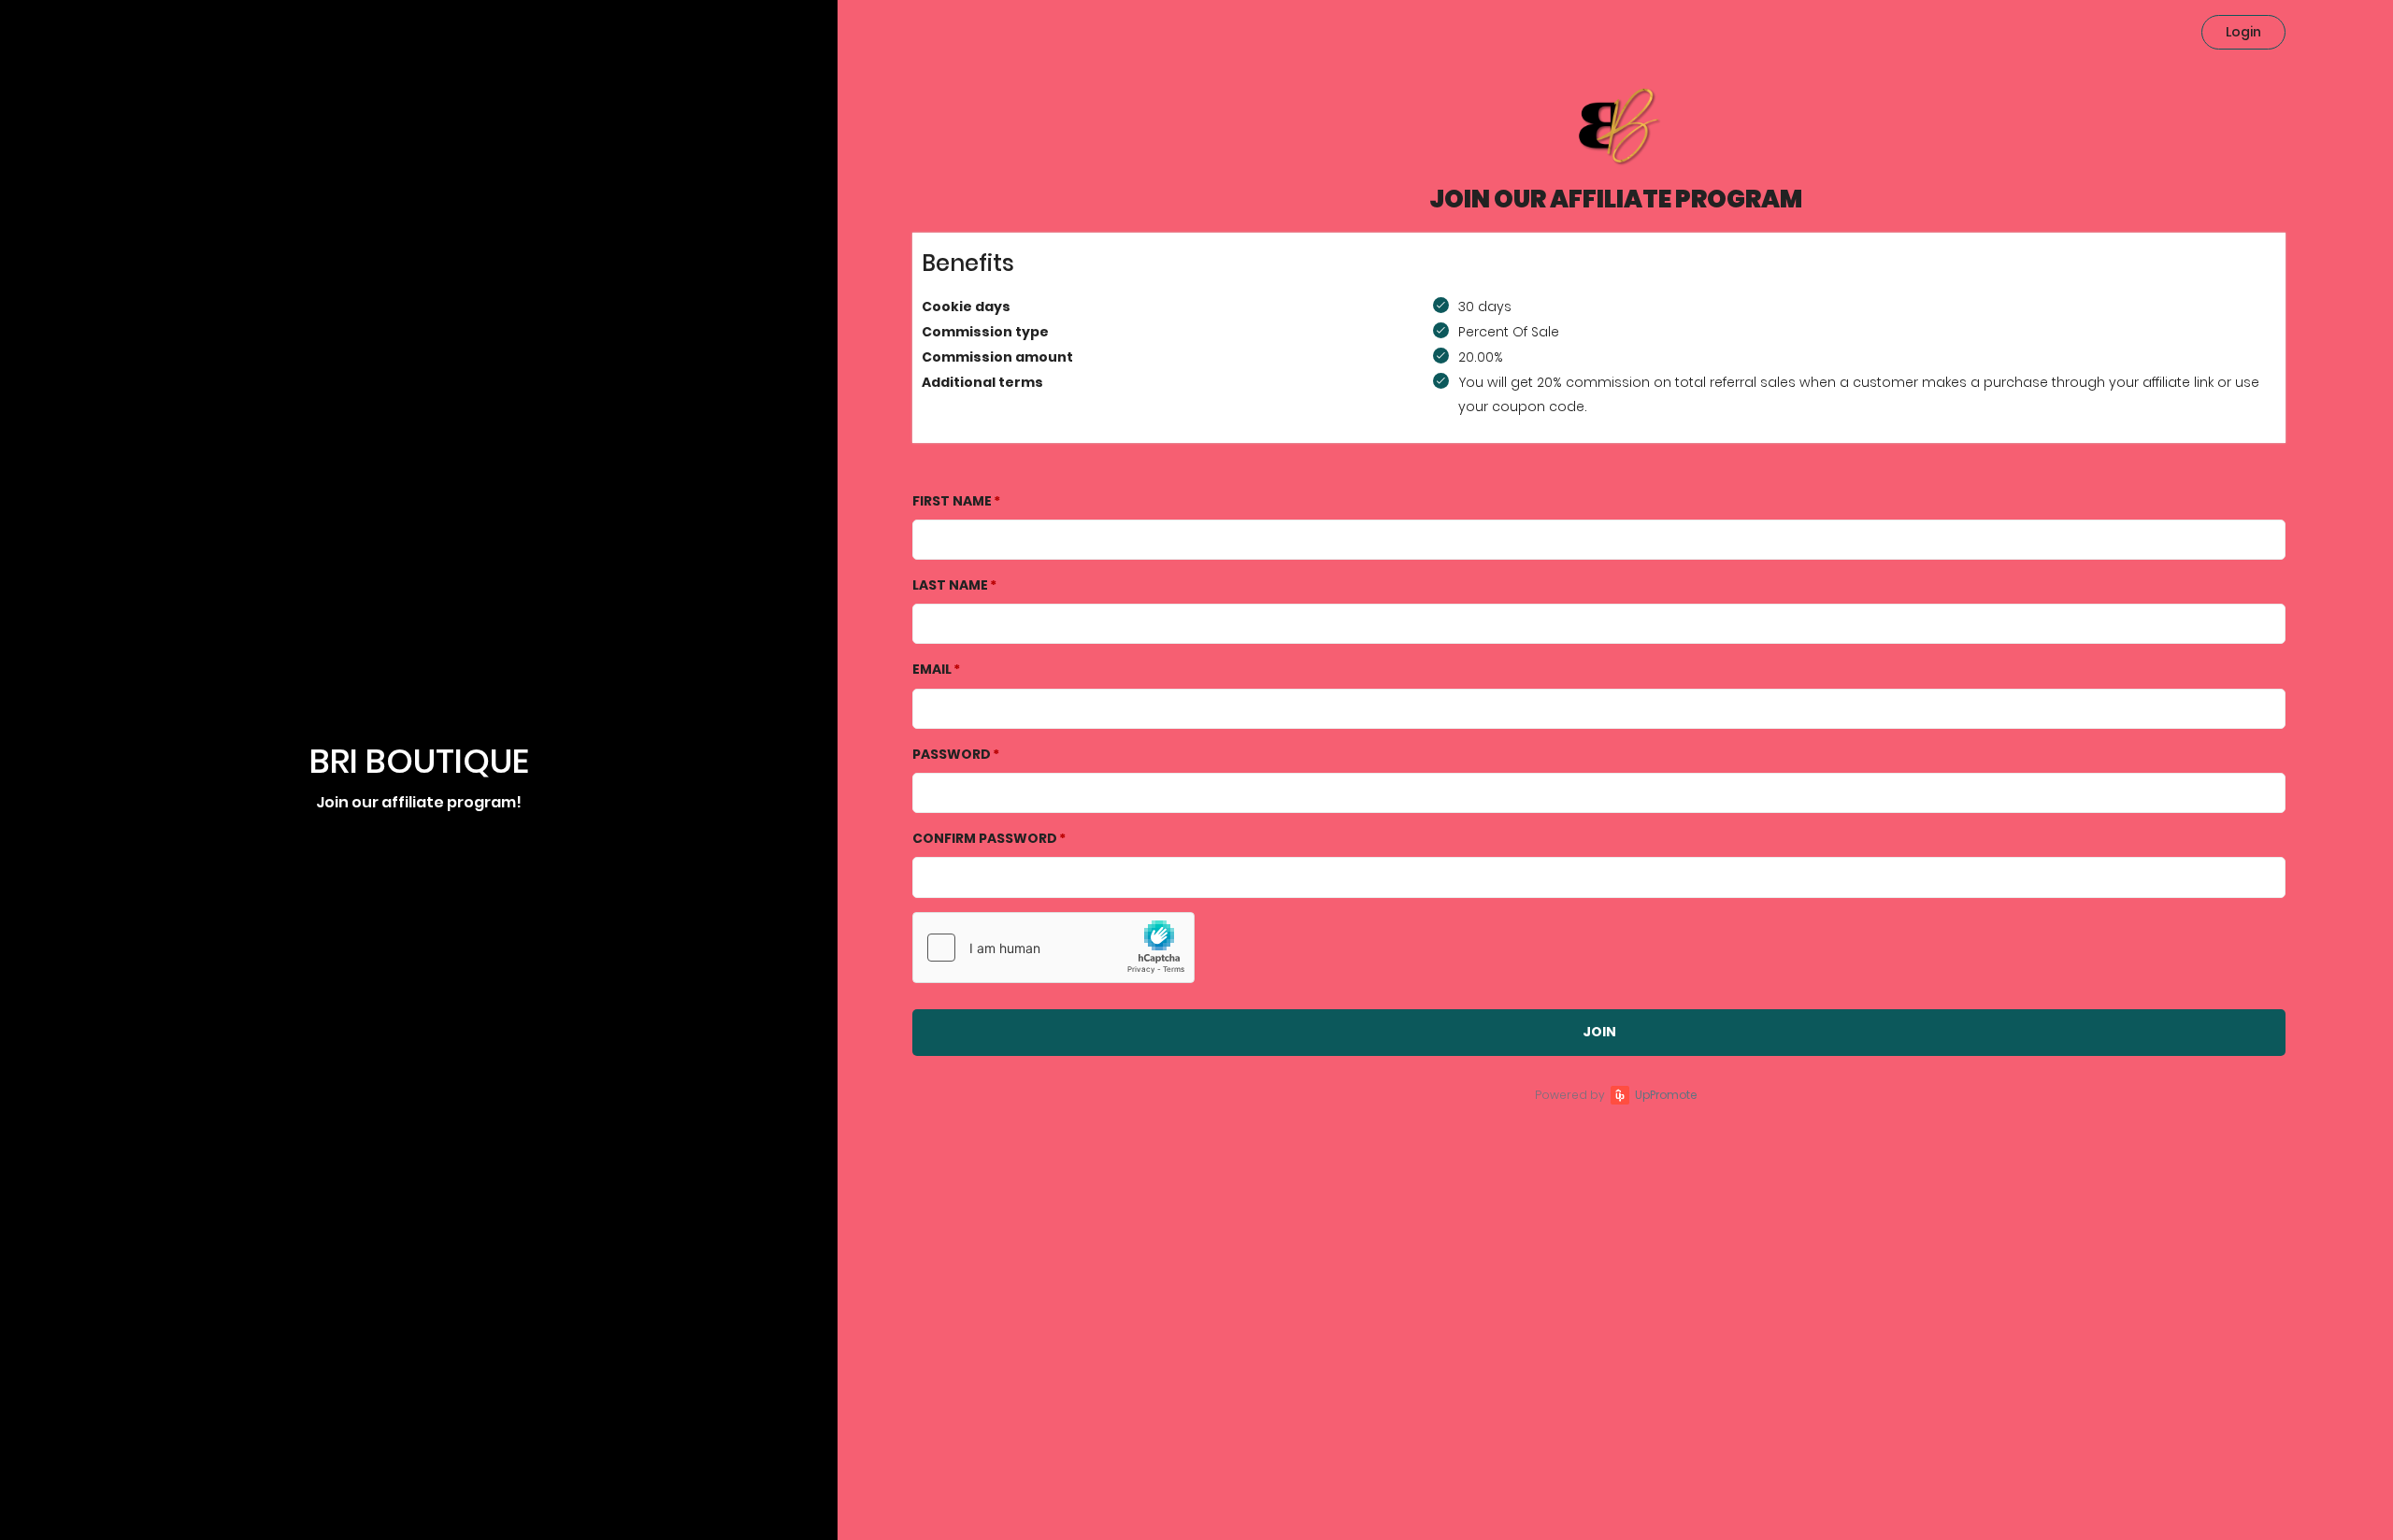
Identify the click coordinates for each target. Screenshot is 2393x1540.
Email (932, 669)
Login (2243, 32)
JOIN (1599, 1032)
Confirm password (985, 838)
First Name (952, 501)
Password (952, 754)
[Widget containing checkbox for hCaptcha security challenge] (1053, 948)
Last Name (950, 585)
